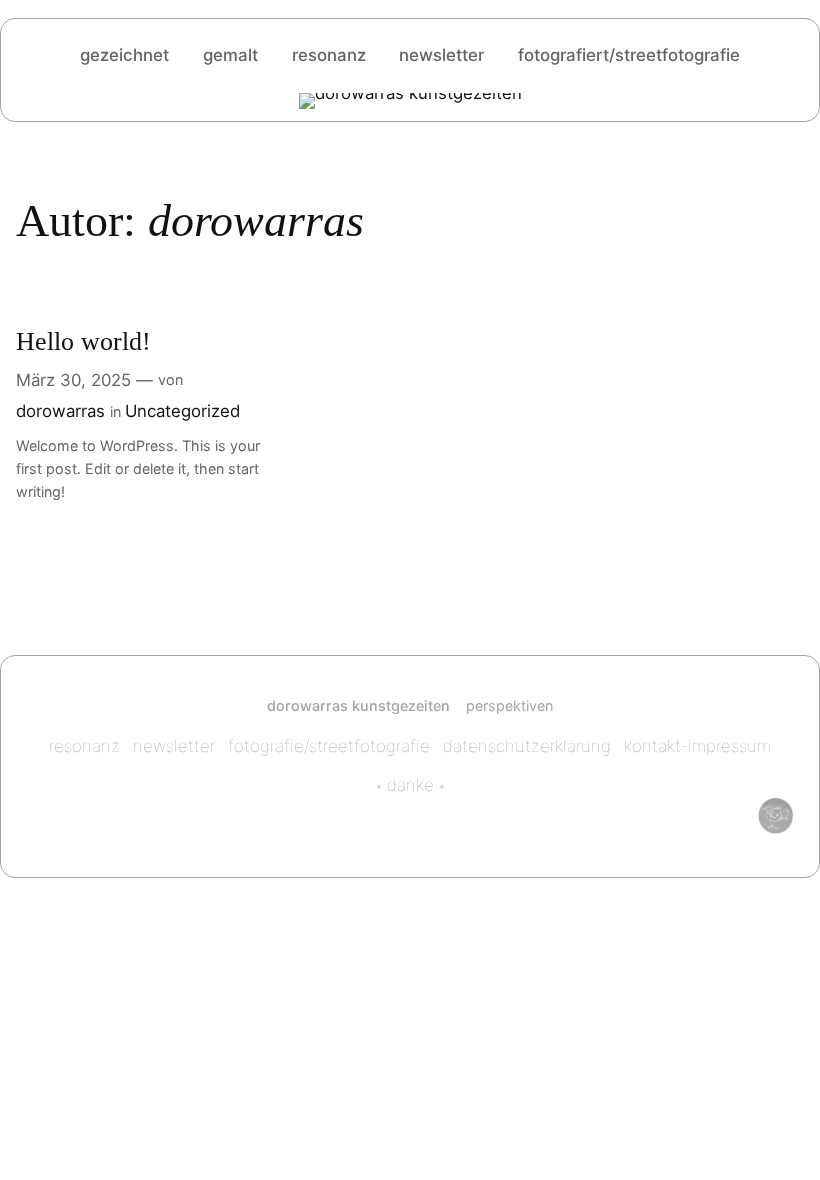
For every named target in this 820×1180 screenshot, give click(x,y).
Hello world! (83, 341)
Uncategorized (182, 411)
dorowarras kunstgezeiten (358, 705)
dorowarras (60, 411)
